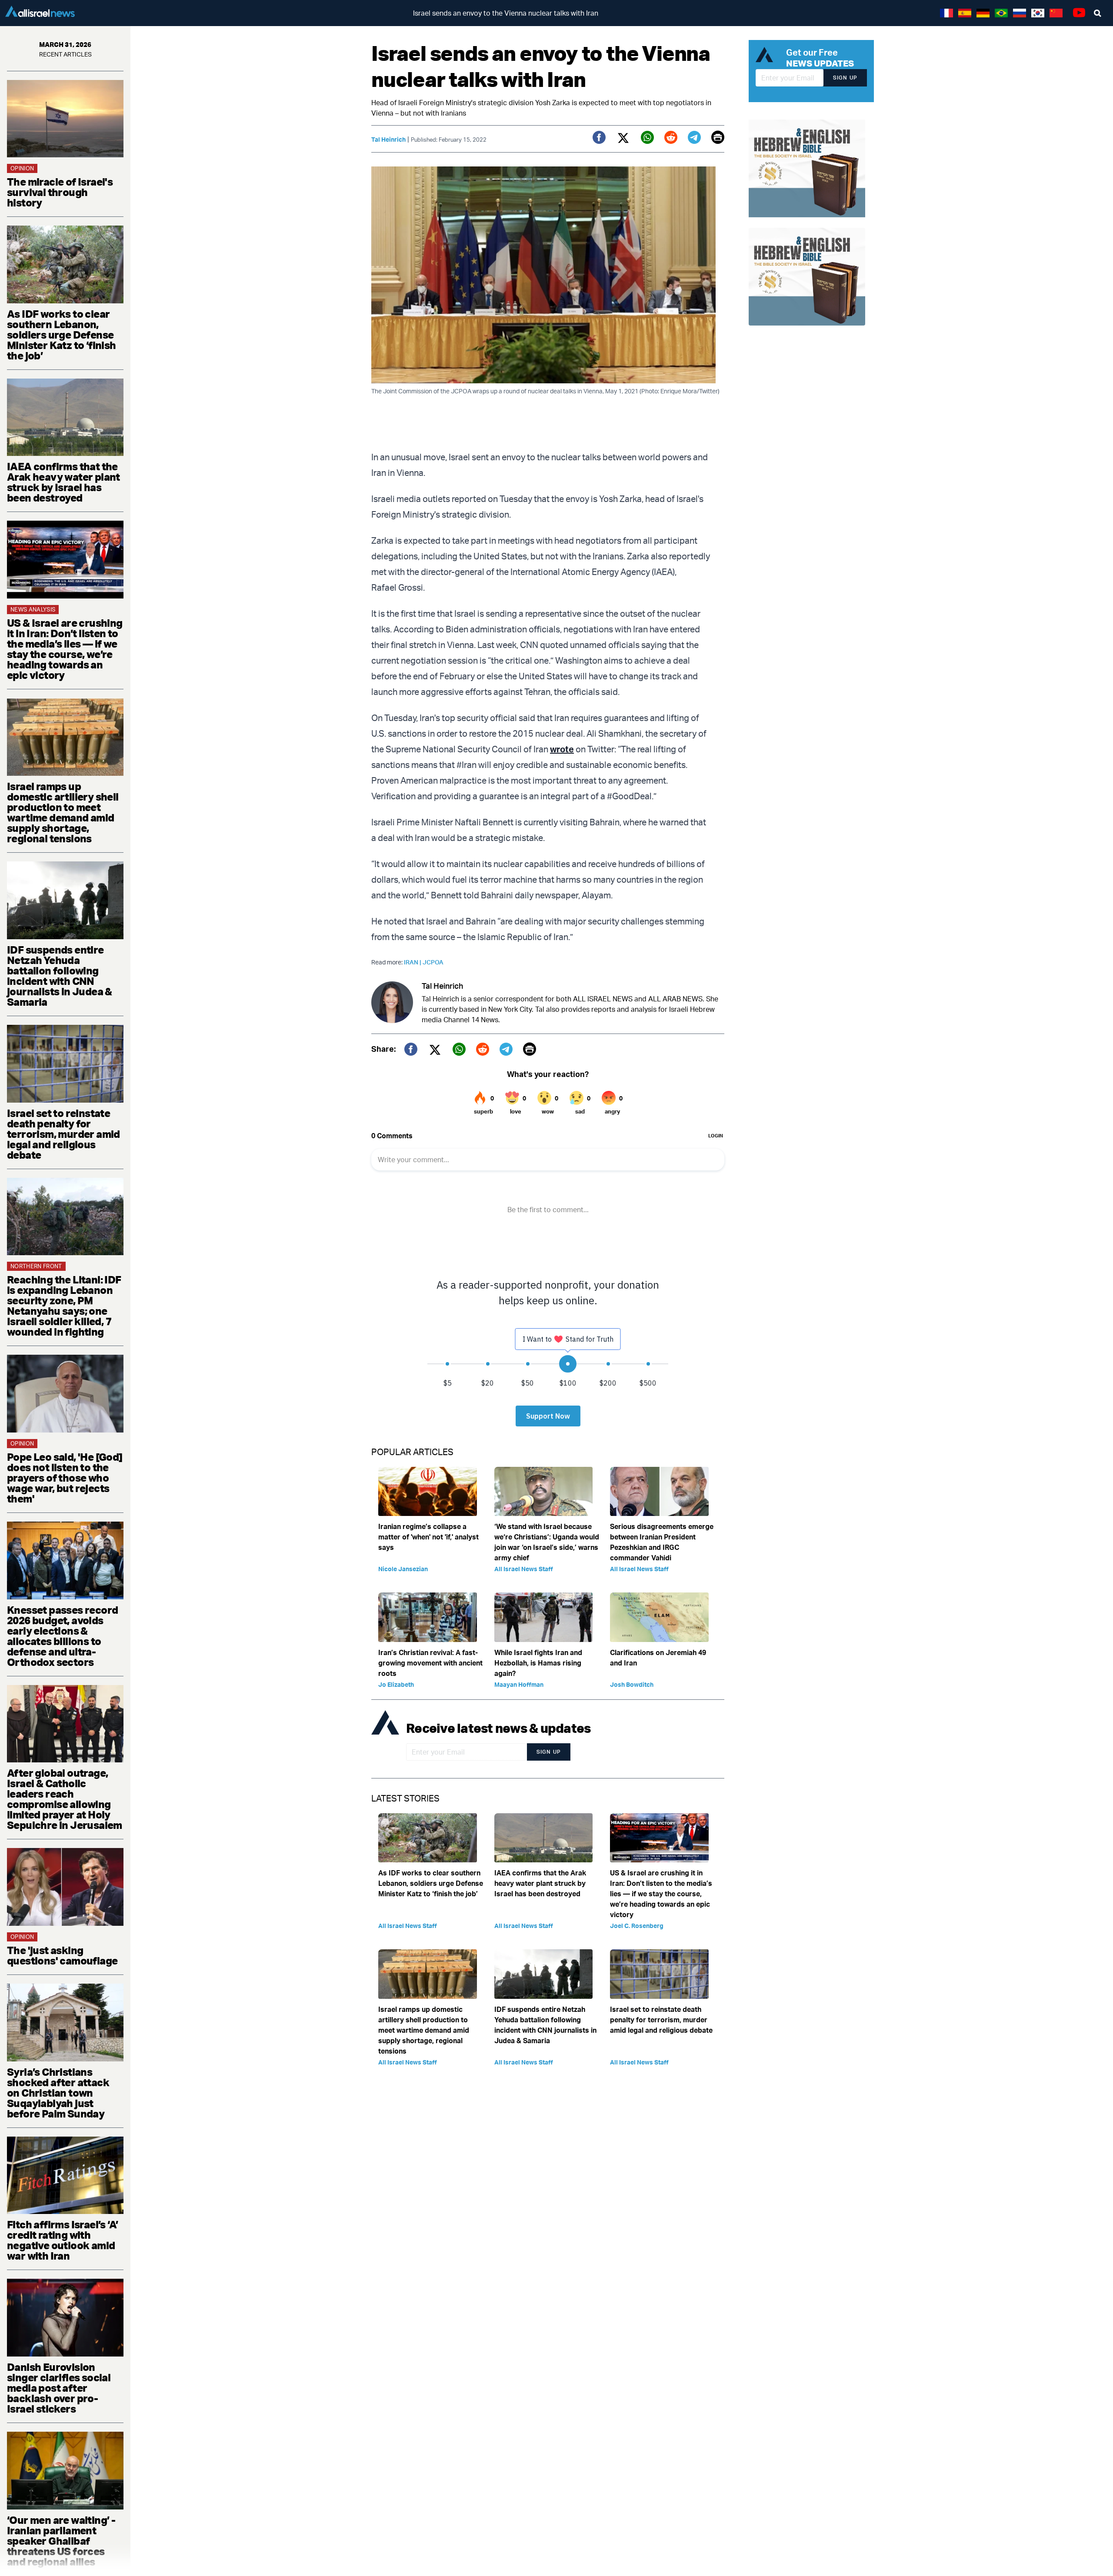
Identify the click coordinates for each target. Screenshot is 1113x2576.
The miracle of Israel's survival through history (60, 192)
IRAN (413, 962)
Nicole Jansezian (403, 1569)
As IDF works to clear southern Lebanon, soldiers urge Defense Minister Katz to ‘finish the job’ (62, 335)
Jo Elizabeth (396, 1684)
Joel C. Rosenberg (637, 1926)
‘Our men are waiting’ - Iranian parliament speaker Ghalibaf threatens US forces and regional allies (61, 2541)
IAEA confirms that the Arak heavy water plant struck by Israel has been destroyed (63, 482)
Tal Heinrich (388, 139)
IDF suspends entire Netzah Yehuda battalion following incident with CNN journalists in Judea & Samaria (60, 976)
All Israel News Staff (524, 1569)
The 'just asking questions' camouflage (62, 1955)
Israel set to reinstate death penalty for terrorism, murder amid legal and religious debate (63, 1134)
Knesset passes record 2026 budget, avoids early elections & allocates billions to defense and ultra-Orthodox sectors (62, 1636)
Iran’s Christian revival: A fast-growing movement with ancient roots (430, 1663)
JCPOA (433, 962)
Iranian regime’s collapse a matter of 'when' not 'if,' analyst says (428, 1537)
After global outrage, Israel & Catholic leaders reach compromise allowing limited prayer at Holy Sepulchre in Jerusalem (65, 1799)
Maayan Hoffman (519, 1684)
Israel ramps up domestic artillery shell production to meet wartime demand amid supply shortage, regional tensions (63, 812)
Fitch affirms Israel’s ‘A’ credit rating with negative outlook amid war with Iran (62, 2240)
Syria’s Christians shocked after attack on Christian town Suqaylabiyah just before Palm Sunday (58, 2093)
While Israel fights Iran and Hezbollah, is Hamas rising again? (538, 1663)
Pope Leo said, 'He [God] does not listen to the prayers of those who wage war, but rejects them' (65, 1478)
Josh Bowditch (632, 1684)
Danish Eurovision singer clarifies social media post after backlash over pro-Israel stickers (59, 2388)
